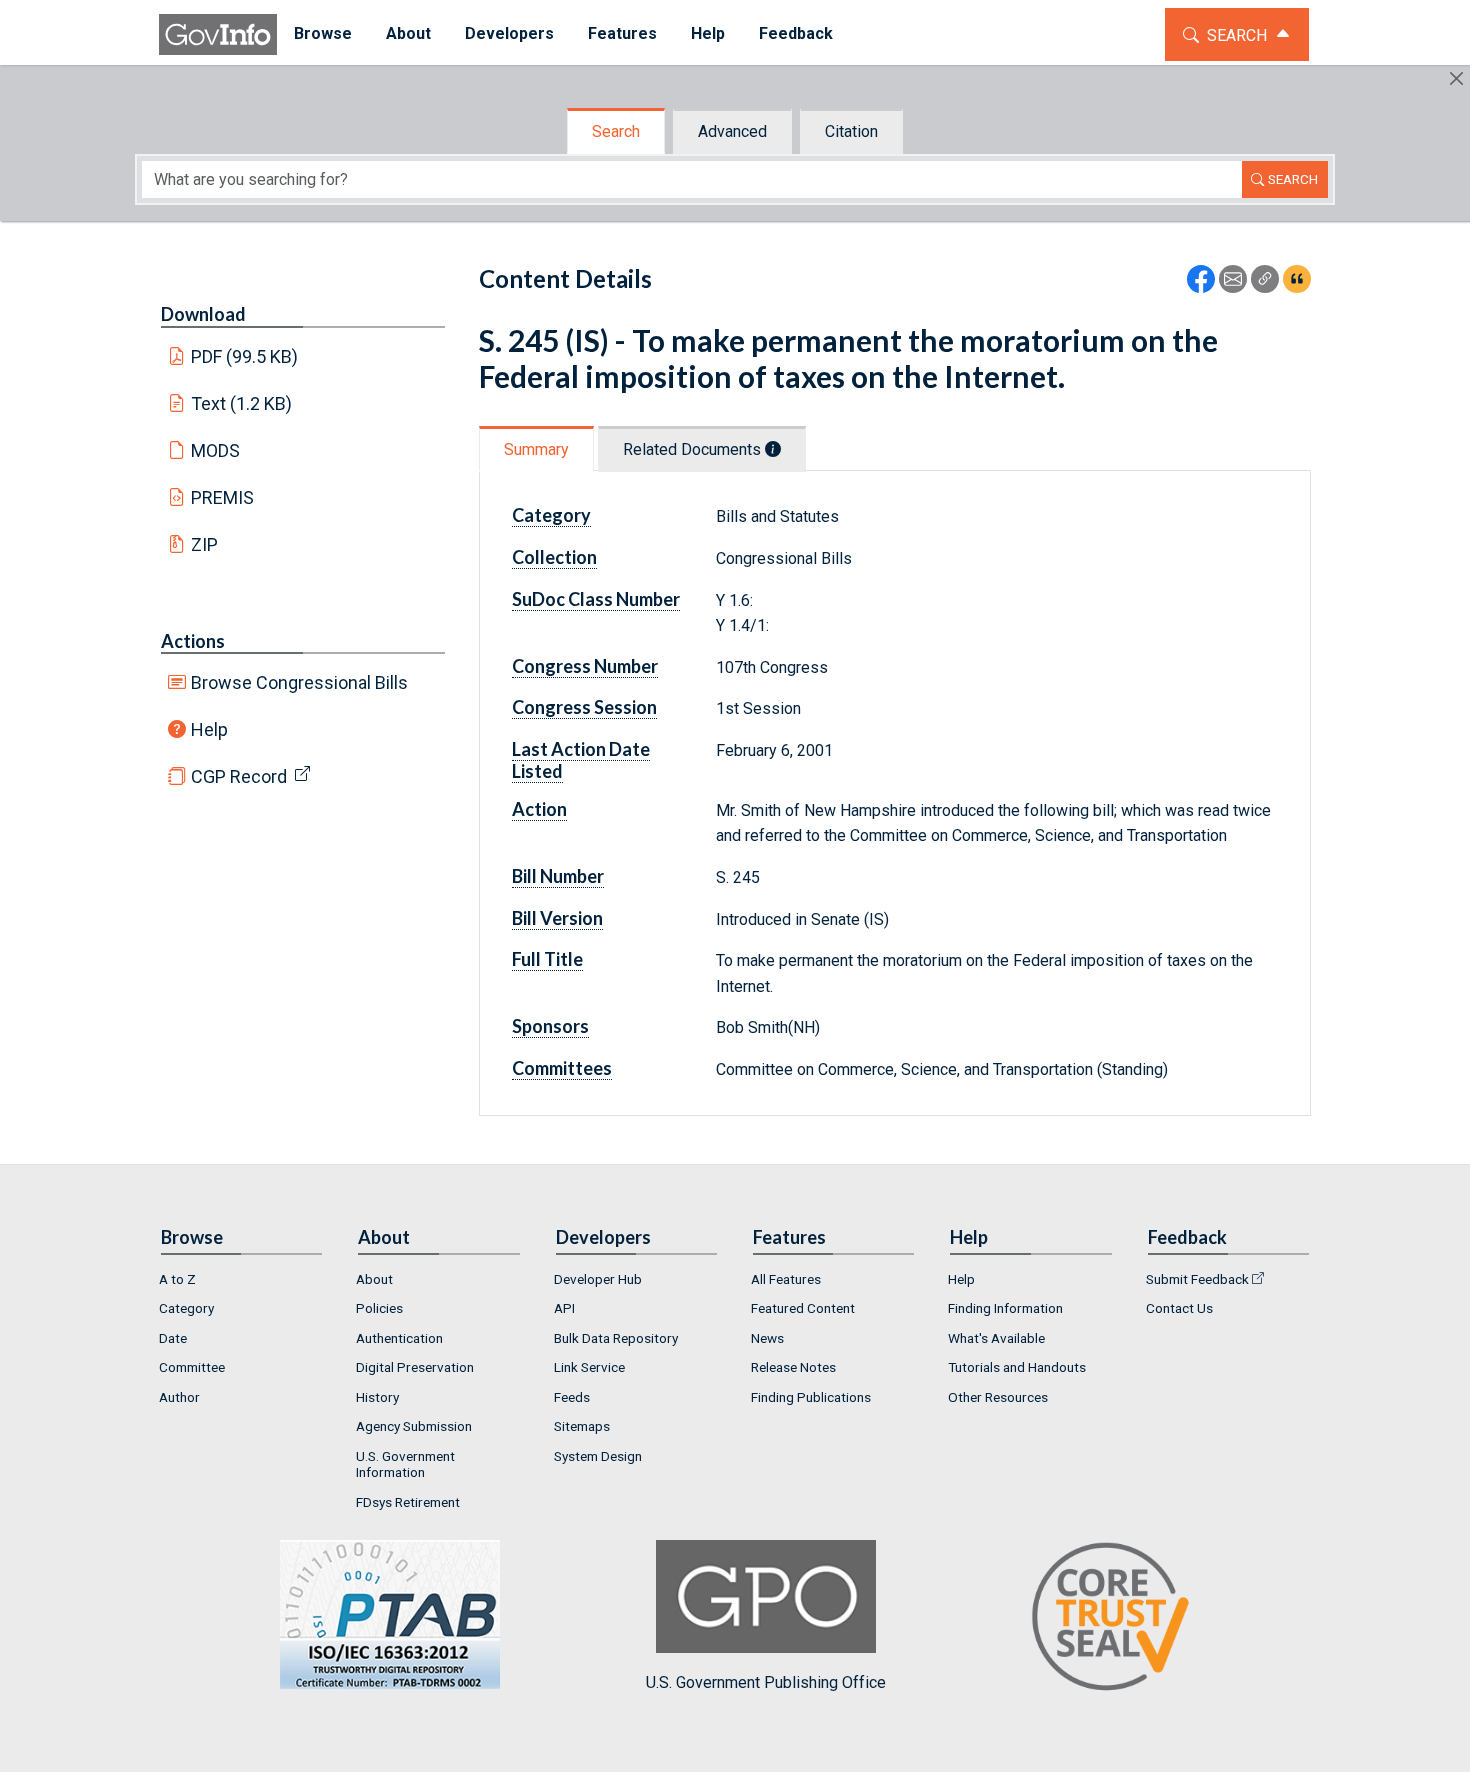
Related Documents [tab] (694, 449)
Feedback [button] (796, 33)
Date (173, 1338)
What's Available (996, 1338)
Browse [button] (323, 33)
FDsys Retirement (408, 1502)
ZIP (204, 544)
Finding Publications (811, 1397)
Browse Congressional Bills (299, 682)
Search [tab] (616, 131)
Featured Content (803, 1308)
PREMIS (222, 497)
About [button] (408, 33)
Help (209, 729)
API (564, 1308)
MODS (215, 450)
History (377, 1397)
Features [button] (622, 33)
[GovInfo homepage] (218, 34)
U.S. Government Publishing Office (766, 1682)
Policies (379, 1308)
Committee (192, 1367)
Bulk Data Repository (616, 1338)
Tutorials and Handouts (1017, 1367)
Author (179, 1397)
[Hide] (1456, 78)
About (374, 1279)
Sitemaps (582, 1426)
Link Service (589, 1367)
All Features (786, 1279)
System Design (598, 1456)
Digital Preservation (415, 1367)
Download (203, 314)
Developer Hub (598, 1279)
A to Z (177, 1279)
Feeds (572, 1397)
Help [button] (708, 33)
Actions (193, 641)
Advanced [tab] (732, 131)
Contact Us (1179, 1308)
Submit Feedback (1197, 1279)
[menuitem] (323, 34)
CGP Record (239, 776)
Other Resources (998, 1397)
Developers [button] (509, 33)
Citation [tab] (851, 131)
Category (186, 1308)
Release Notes (793, 1367)
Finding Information (1005, 1308)
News (767, 1338)
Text (242, 403)
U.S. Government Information (405, 1464)
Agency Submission (414, 1426)
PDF (245, 356)
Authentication (399, 1338)
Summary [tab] (536, 449)
